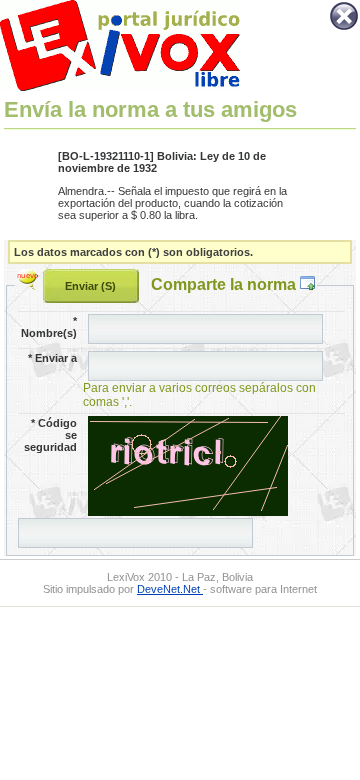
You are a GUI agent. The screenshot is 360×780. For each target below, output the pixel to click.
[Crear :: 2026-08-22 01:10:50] (30, 284)
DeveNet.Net (170, 589)
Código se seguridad (50, 435)
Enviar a (52, 358)
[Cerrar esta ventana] (344, 28)
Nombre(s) (49, 327)
